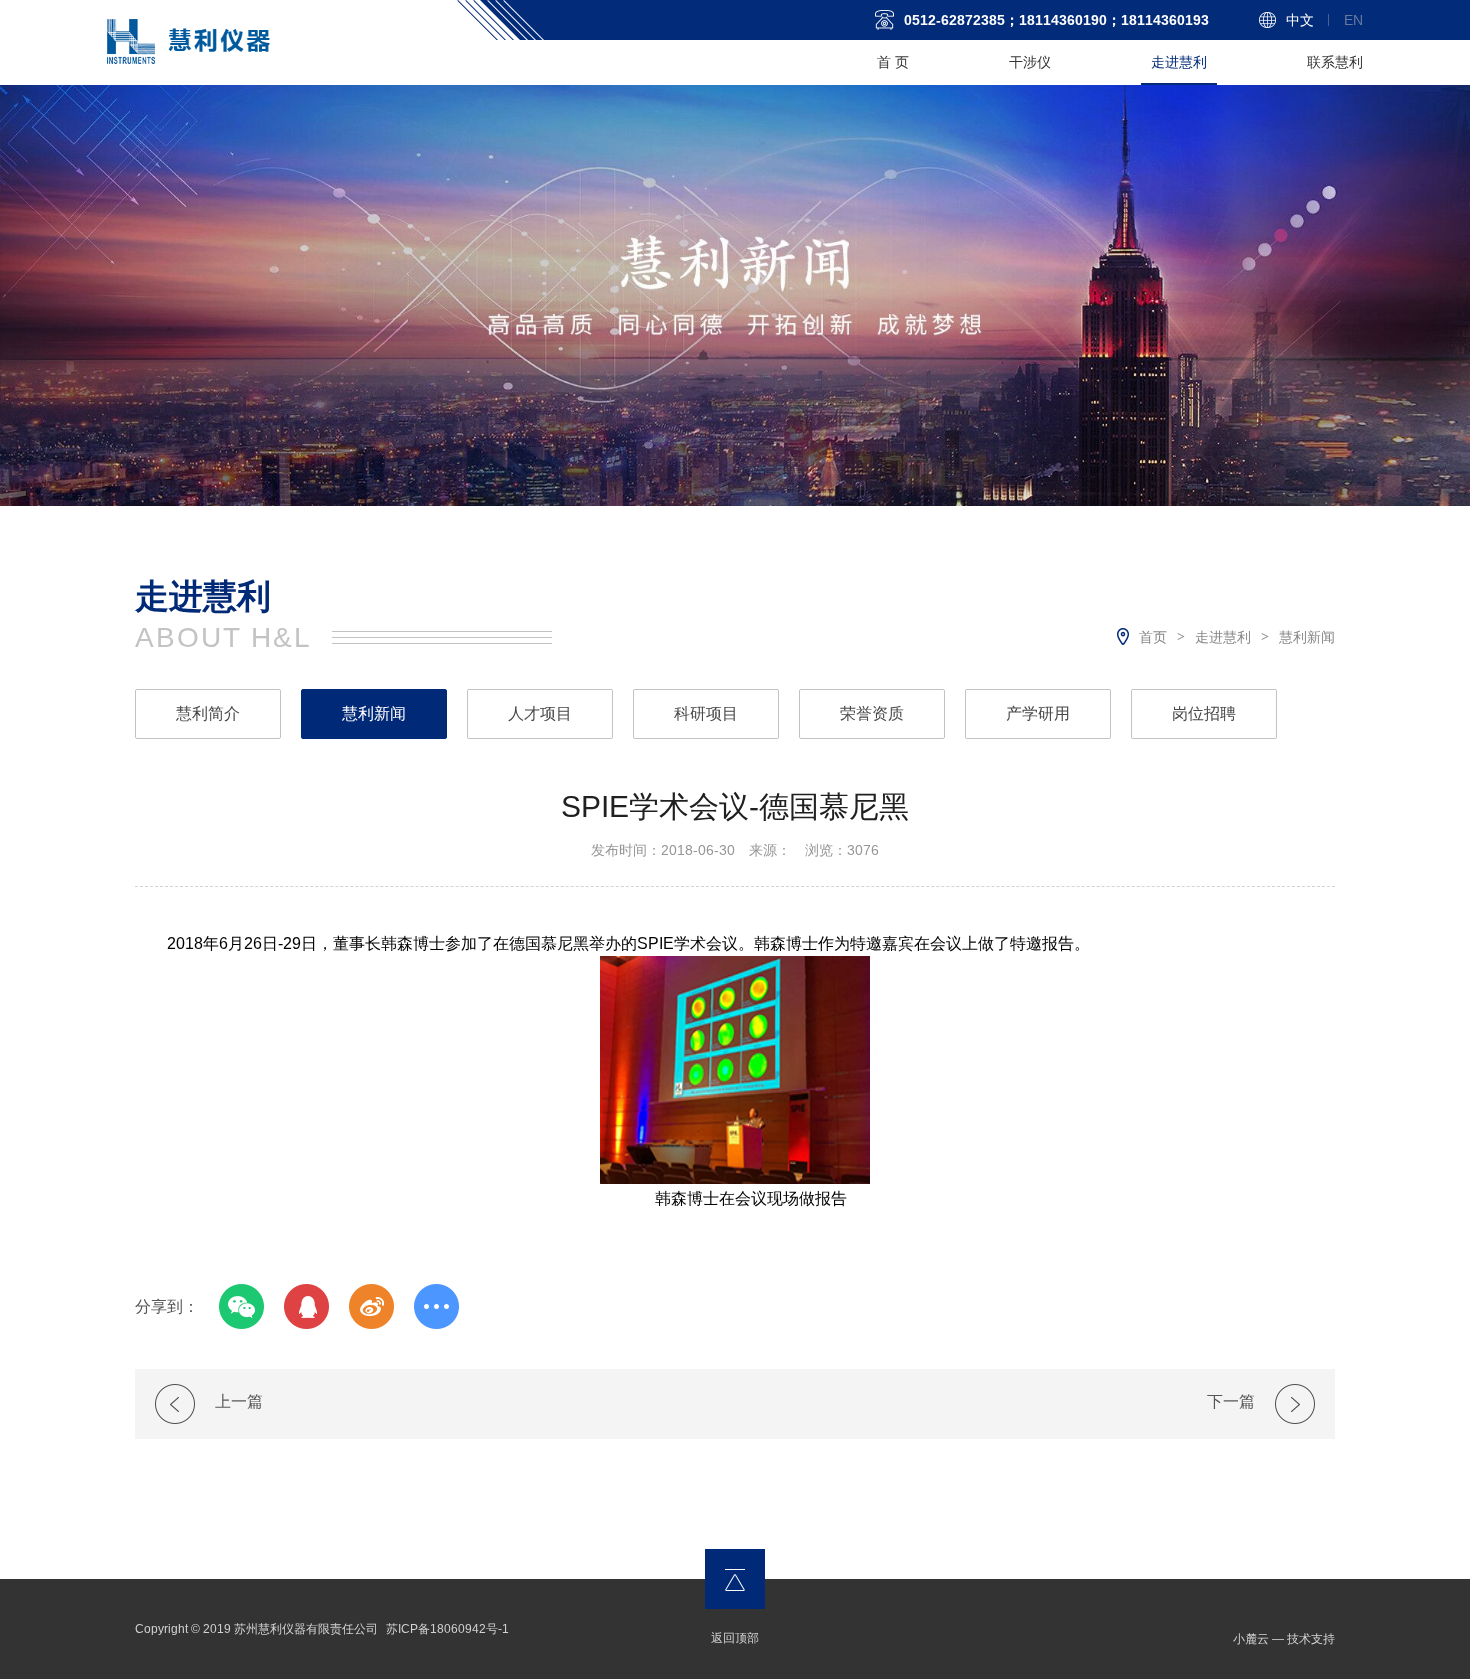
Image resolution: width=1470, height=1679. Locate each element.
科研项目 (706, 713)
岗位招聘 (1204, 713)
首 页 (893, 62)
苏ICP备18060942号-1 (447, 1629)
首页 (1153, 637)
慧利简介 (208, 713)
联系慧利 (1335, 62)
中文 (1300, 20)
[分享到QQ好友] (306, 1306)
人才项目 (540, 713)
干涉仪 (1030, 62)
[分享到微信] (241, 1306)
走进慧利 (1179, 62)
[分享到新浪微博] (371, 1306)
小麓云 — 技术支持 (1284, 1639)
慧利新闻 (1307, 637)
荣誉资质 (872, 713)
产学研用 (1038, 713)
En (1353, 20)
